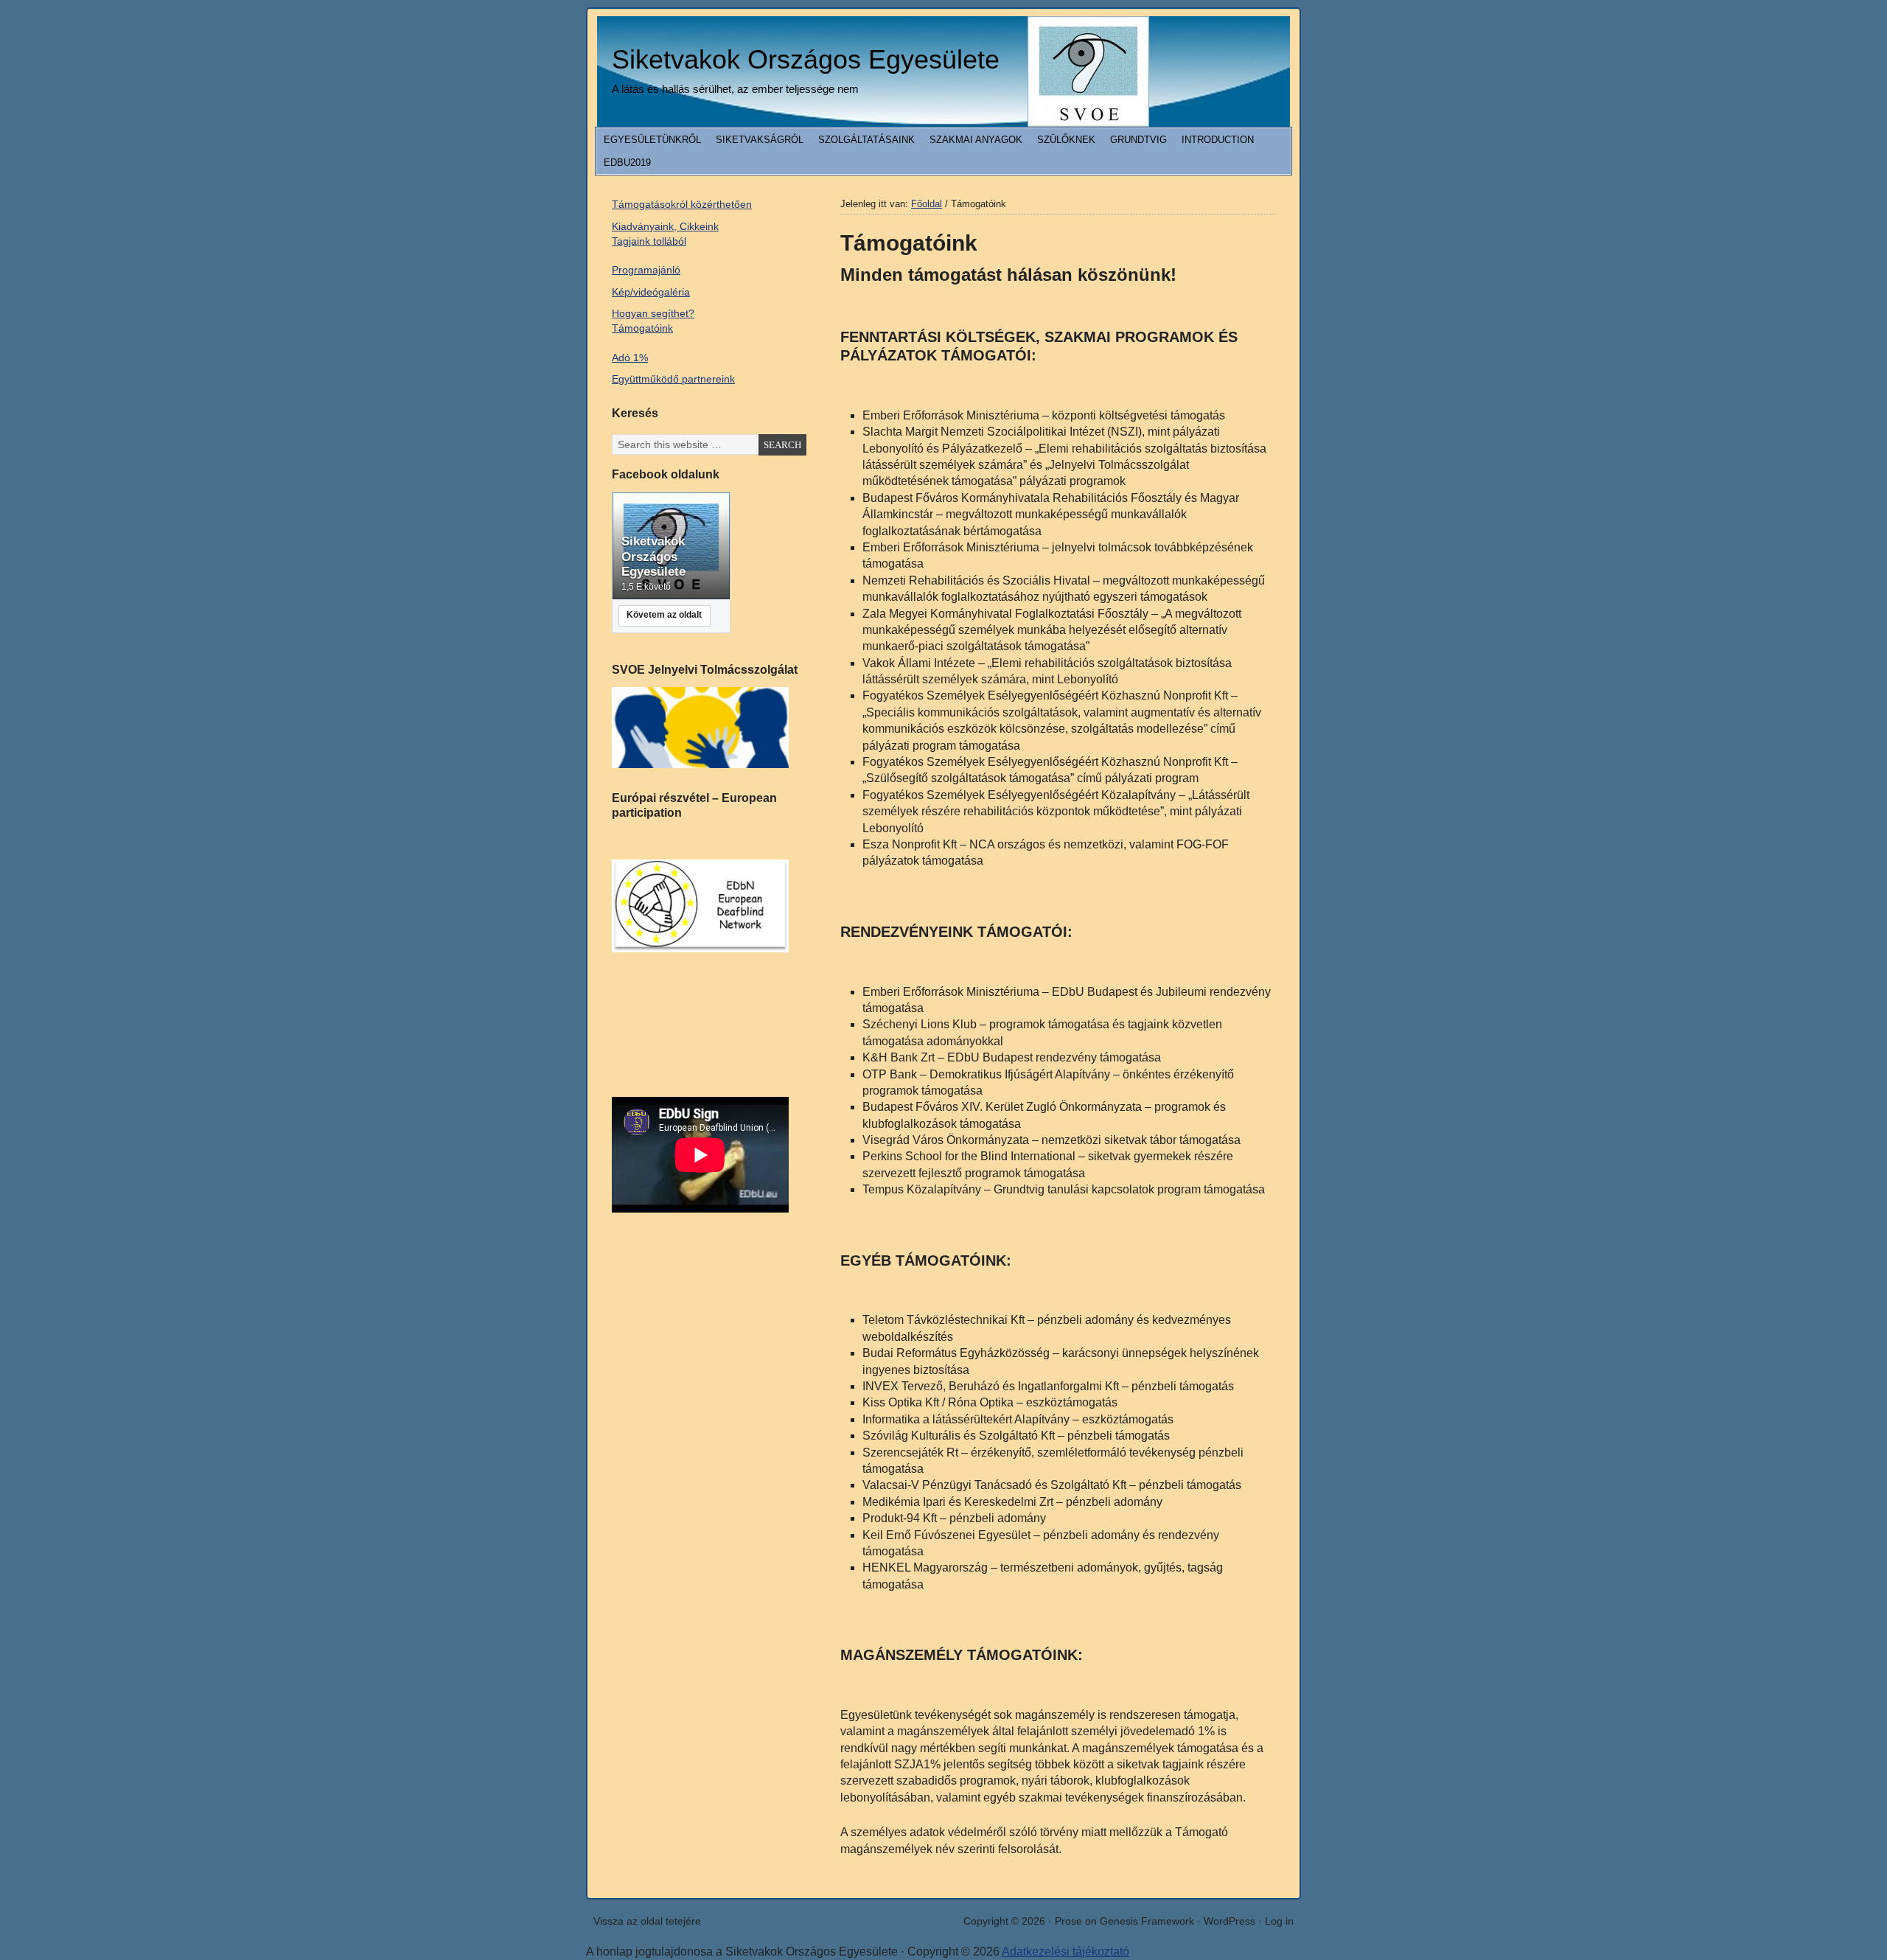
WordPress (1229, 1921)
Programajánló (646, 270)
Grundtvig (1138, 140)
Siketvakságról (760, 140)
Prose (1068, 1921)
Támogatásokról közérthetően (682, 204)
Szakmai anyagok (976, 140)
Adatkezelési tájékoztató (1065, 1952)
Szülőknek (1066, 140)
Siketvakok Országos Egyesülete (806, 59)
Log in (1279, 1921)
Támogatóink (642, 328)
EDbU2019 (627, 163)
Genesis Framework (1147, 1921)
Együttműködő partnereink (673, 379)
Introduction (1218, 140)
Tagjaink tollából (649, 241)
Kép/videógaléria (651, 292)
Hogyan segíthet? (653, 313)
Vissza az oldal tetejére (647, 1921)
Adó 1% (630, 358)
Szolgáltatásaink (866, 140)
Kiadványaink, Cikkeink (665, 226)
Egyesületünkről (652, 140)
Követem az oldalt (664, 615)
